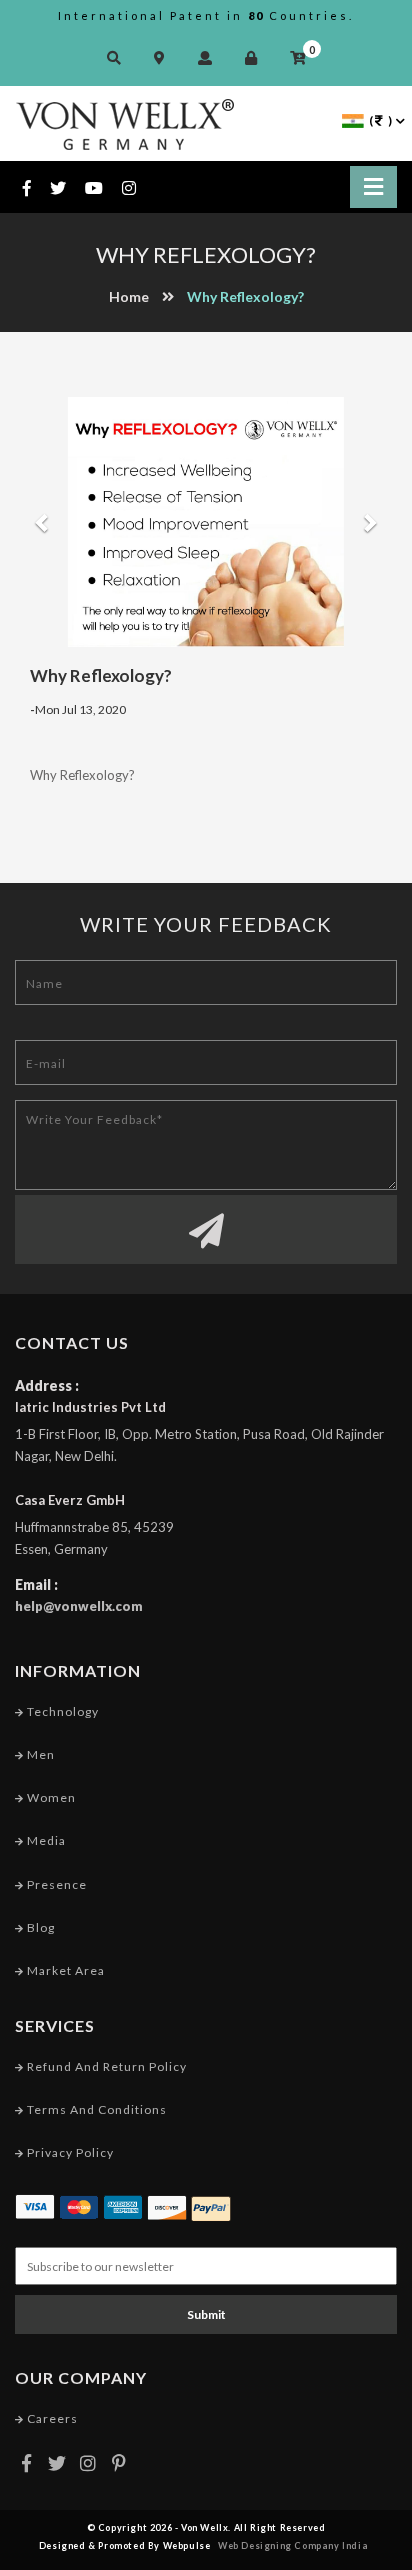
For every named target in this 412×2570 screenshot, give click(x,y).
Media (45, 1840)
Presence (55, 1884)
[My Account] (210, 57)
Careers (51, 2418)
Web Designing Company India (293, 2545)
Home (129, 296)
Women (50, 1797)
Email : (36, 1584)
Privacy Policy (69, 2152)
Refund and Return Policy (105, 2066)
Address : (47, 1385)
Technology (61, 1711)
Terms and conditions (95, 2109)
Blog (39, 1927)
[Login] (256, 57)
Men (39, 1754)
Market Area (64, 1970)
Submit (206, 2314)
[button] (34, 522)
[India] (353, 119)
